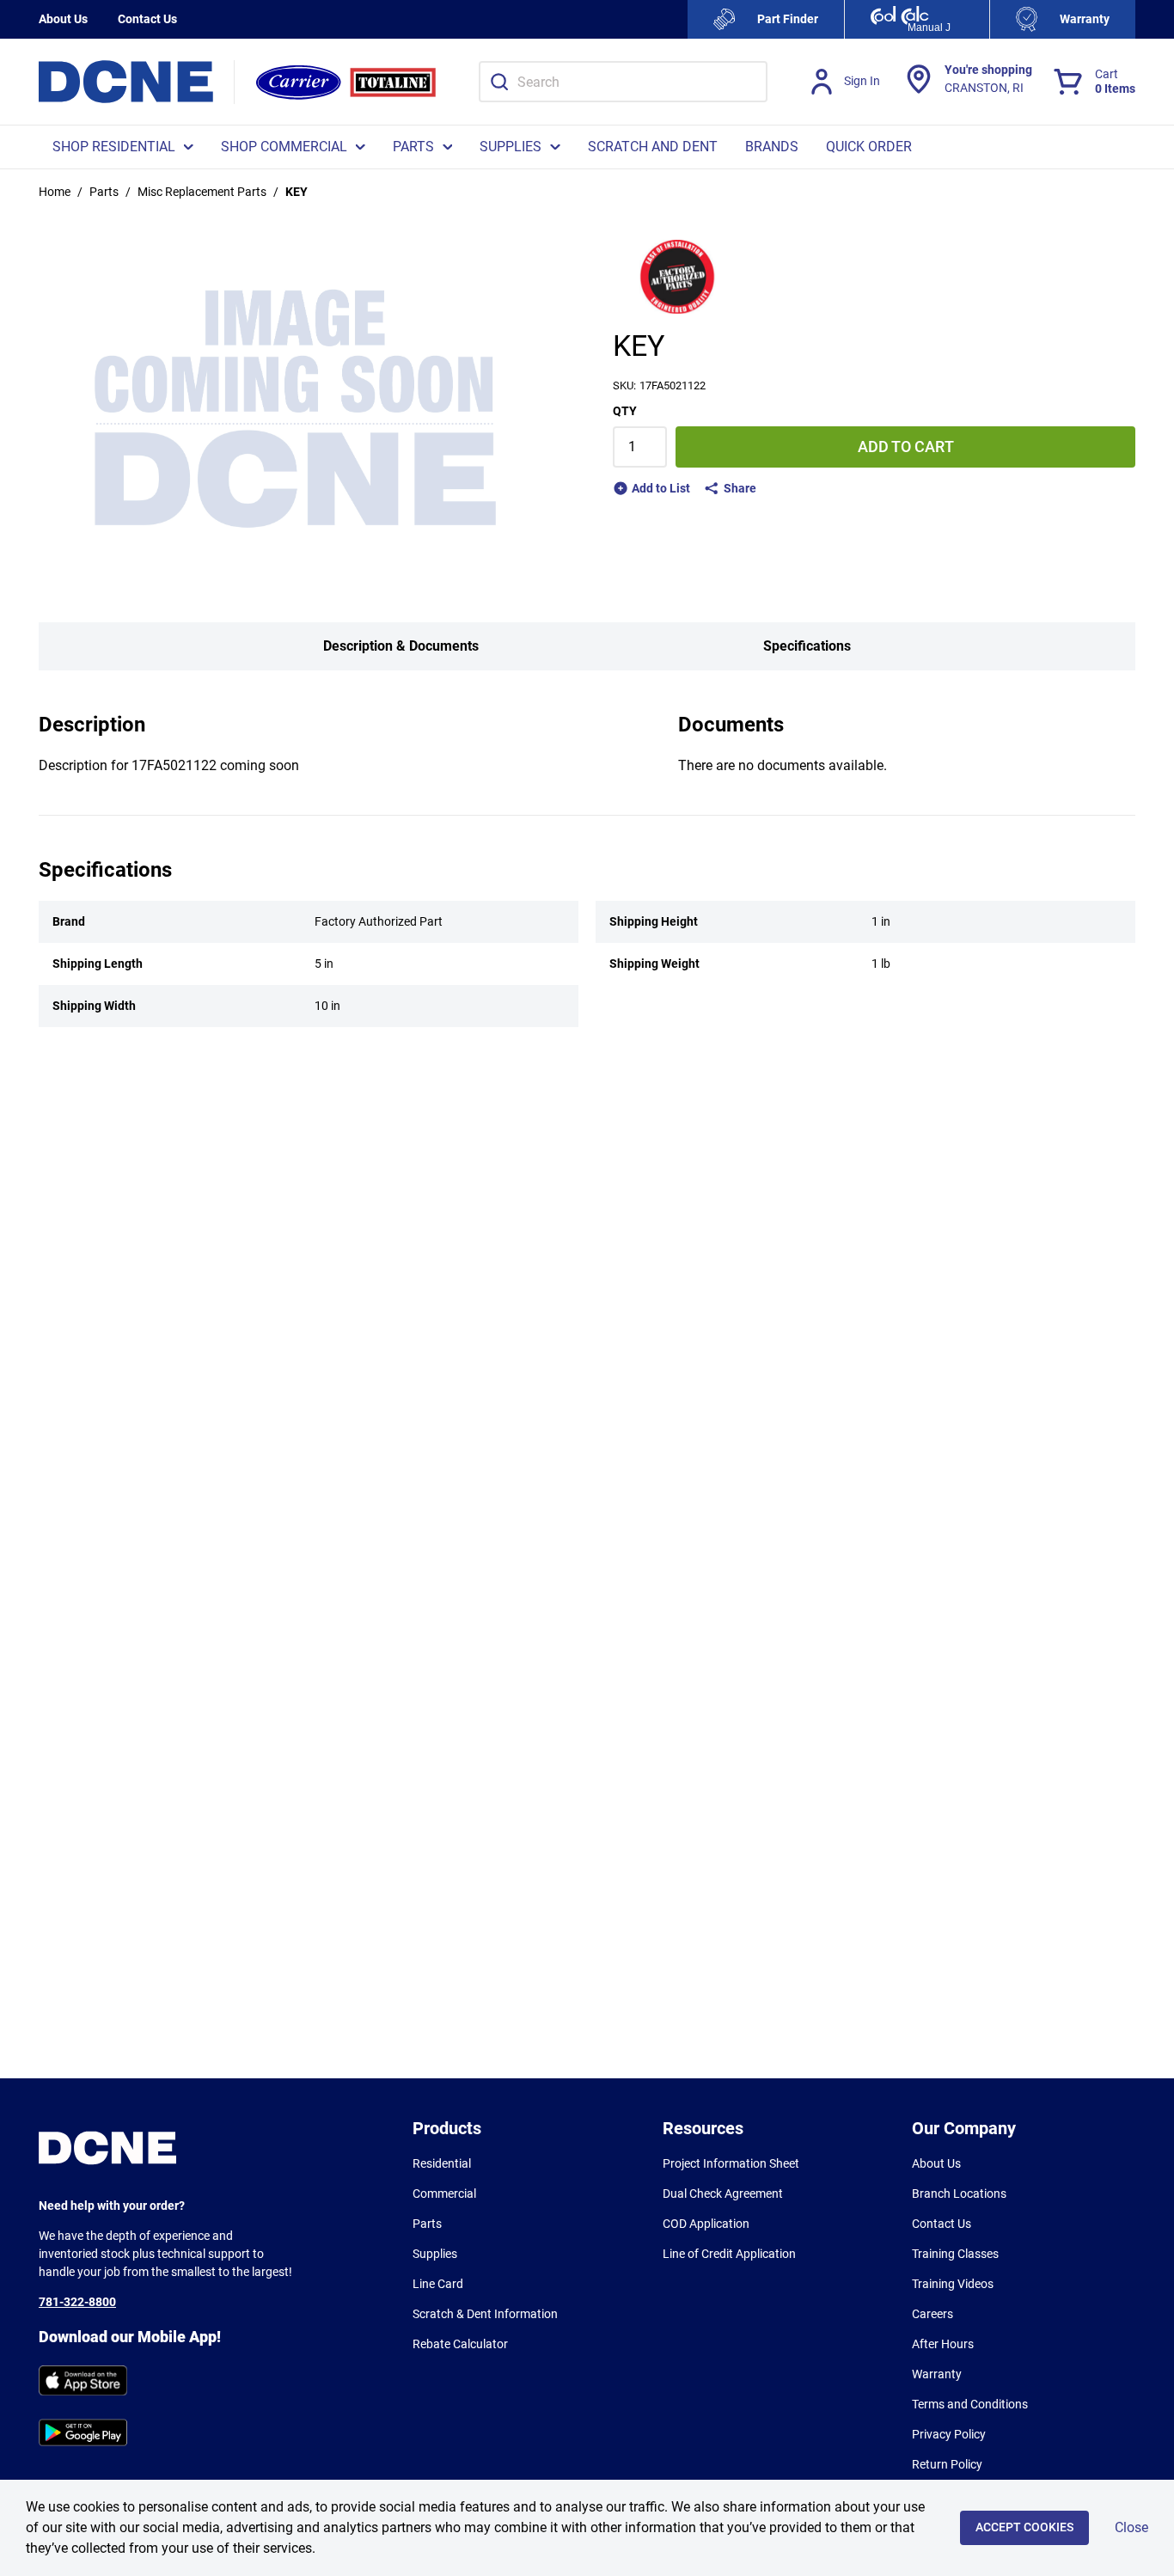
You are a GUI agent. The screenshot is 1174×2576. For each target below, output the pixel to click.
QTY (625, 411)
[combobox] (623, 82)
